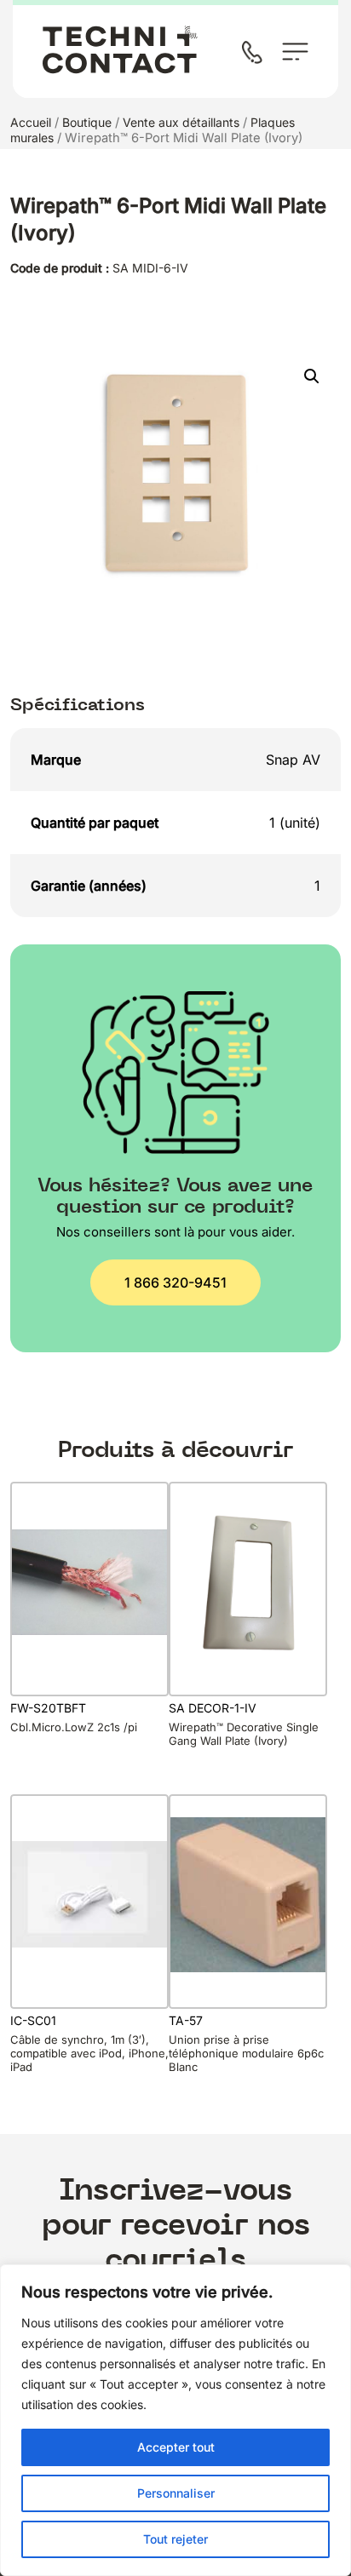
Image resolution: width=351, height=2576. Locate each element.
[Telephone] (256, 54)
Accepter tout (176, 2447)
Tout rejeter (175, 2539)
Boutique (87, 122)
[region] (175, 2420)
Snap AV (293, 760)
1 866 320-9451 (175, 1282)
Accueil (31, 122)
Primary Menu (295, 52)
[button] (312, 376)
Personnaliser (176, 2493)
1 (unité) (295, 823)
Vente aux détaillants (181, 122)
